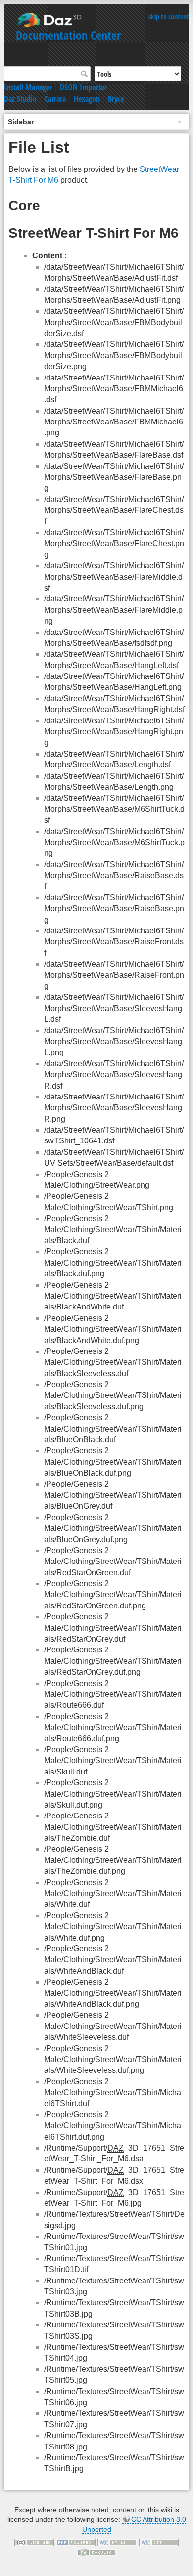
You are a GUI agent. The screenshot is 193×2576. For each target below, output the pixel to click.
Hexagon (87, 99)
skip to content (169, 17)
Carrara (55, 99)
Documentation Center (68, 35)
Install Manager (28, 87)
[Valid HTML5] (117, 2542)
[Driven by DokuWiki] (96, 2552)
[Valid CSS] (159, 2542)
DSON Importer (83, 87)
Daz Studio (20, 99)
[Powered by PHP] (76, 2542)
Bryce (116, 99)
